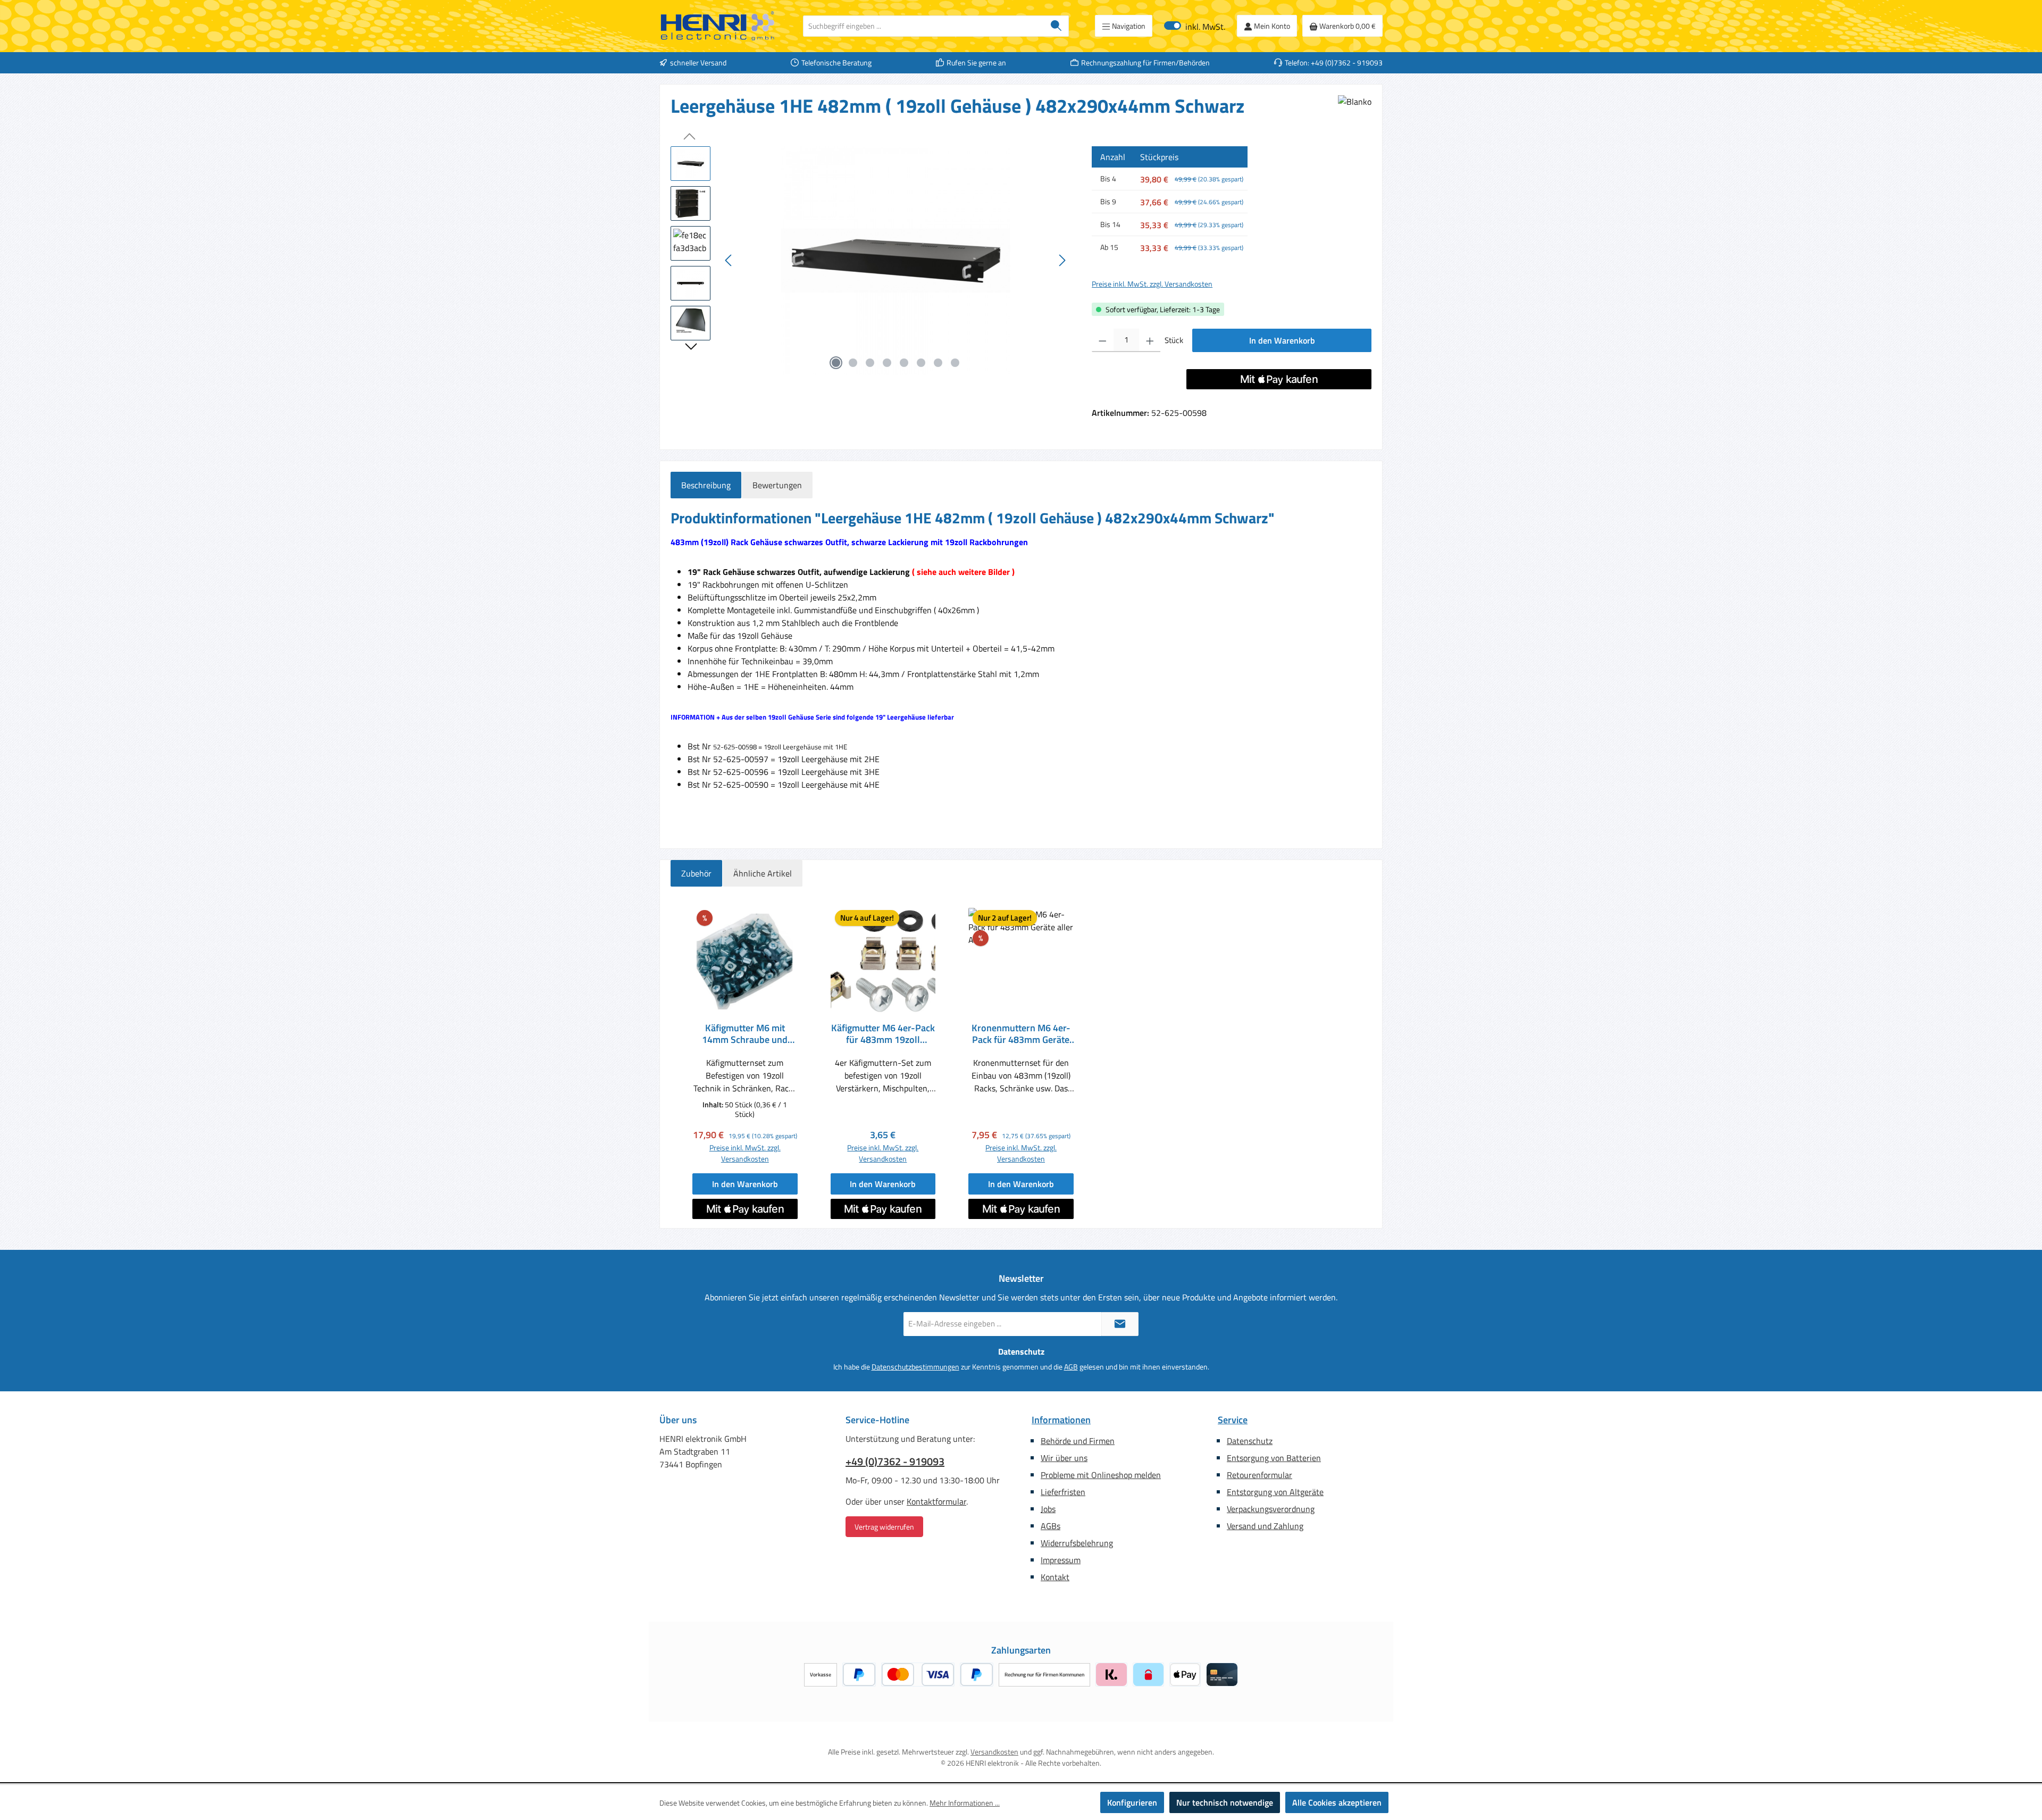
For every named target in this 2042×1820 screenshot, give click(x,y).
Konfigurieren (1132, 1802)
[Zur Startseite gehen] (718, 26)
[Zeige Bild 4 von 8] (887, 363)
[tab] (706, 485)
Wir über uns (1064, 1458)
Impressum (1061, 1560)
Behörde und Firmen (1078, 1441)
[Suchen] (1056, 26)
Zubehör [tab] (696, 873)
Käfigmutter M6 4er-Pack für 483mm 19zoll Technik (883, 1034)
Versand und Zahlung (1265, 1526)
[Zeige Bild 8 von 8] (955, 363)
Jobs (1048, 1509)
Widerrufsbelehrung (1077, 1543)
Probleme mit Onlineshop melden (1101, 1475)
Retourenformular (1259, 1475)
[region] (871, 261)
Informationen (1061, 1420)
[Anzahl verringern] (1103, 340)
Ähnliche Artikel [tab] (763, 873)
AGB (1071, 1367)
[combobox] (924, 26)
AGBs (1051, 1526)
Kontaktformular (936, 1501)
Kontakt (1055, 1577)
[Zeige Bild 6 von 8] (921, 363)
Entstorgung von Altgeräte (1275, 1492)
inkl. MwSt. (1195, 26)
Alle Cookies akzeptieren (1337, 1802)
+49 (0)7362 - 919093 (895, 1462)
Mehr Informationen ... (965, 1803)
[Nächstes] (1062, 260)
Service (1233, 1420)
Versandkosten (994, 1752)
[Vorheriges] (729, 260)
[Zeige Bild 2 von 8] (853, 363)
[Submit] (1120, 1324)
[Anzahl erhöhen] (1150, 340)
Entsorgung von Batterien (1274, 1458)
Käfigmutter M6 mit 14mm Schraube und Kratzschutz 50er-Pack (745, 1034)
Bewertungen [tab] (777, 485)
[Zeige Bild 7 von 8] (938, 363)
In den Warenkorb (1282, 340)
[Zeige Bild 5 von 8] (904, 363)
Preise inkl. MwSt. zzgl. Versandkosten (1152, 284)
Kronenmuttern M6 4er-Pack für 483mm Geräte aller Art (1021, 1034)
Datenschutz (1250, 1441)
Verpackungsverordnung (1271, 1509)
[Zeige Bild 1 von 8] (836, 363)
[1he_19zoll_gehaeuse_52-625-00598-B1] (896, 261)
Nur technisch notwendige (1225, 1802)
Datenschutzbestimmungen (915, 1367)
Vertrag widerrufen (884, 1527)
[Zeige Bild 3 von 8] (870, 363)
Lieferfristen (1063, 1492)
